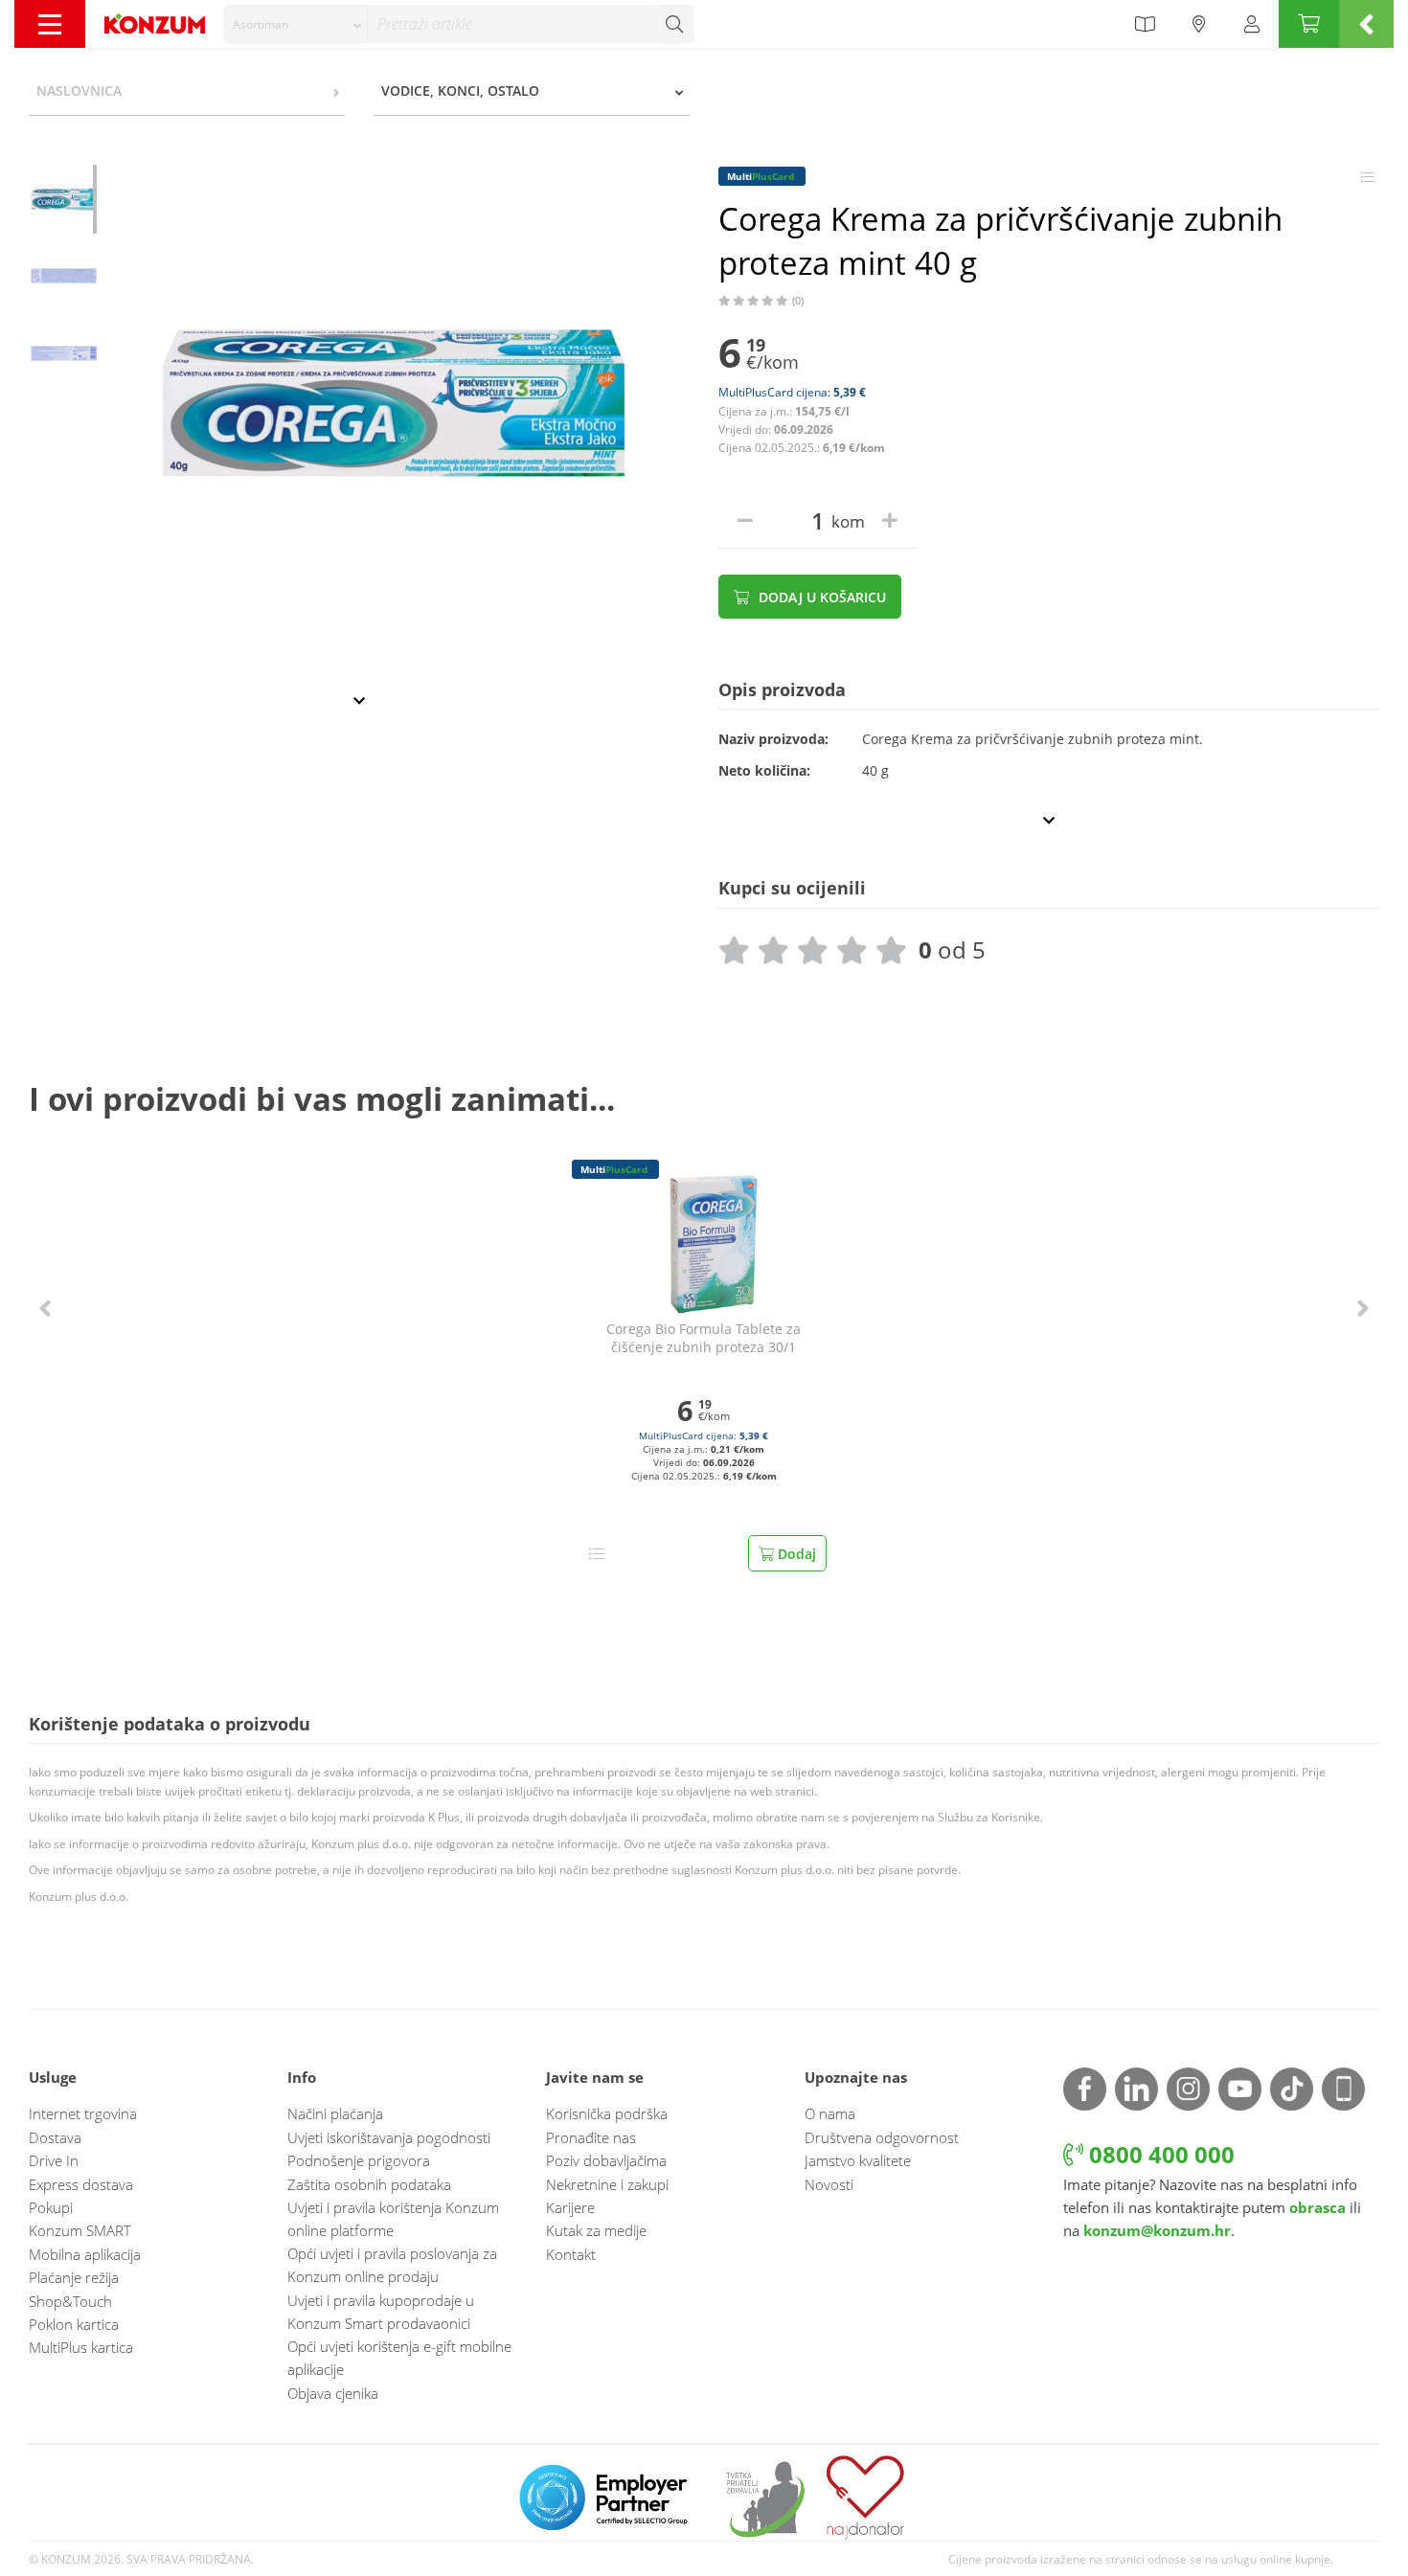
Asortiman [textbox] (261, 24)
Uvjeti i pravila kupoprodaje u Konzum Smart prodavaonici (381, 2312)
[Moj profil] (1252, 24)
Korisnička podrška (607, 2113)
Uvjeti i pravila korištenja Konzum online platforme (393, 2219)
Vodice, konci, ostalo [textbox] (460, 90)
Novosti (829, 2184)
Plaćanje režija (74, 2277)
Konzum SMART (80, 2230)
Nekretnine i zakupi (607, 2184)
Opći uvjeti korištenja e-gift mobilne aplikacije (399, 2358)
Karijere (570, 2207)
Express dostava (81, 2184)
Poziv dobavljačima (606, 2160)
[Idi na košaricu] (1309, 24)
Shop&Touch (70, 2301)
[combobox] (296, 24)
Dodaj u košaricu (820, 597)
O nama (830, 2113)
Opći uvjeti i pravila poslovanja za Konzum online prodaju (392, 2265)
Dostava (55, 2137)
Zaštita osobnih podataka (369, 2184)
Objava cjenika (333, 2393)
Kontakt (571, 2254)
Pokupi (51, 2207)
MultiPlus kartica (81, 2347)
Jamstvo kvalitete (858, 2160)
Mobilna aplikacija (85, 2254)
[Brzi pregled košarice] (1366, 24)
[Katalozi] (1145, 24)
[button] (45, 1309)
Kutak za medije (596, 2230)
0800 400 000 (1159, 2154)
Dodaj (795, 1554)
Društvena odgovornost (882, 2137)
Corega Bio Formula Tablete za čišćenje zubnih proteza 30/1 (704, 1338)
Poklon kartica (74, 2324)
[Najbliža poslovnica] (1199, 24)
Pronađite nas (591, 2137)
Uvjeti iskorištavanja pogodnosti (389, 2137)
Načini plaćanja (335, 2113)
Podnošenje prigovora (359, 2160)
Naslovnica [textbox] (79, 90)
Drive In (54, 2160)
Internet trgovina (83, 2113)
